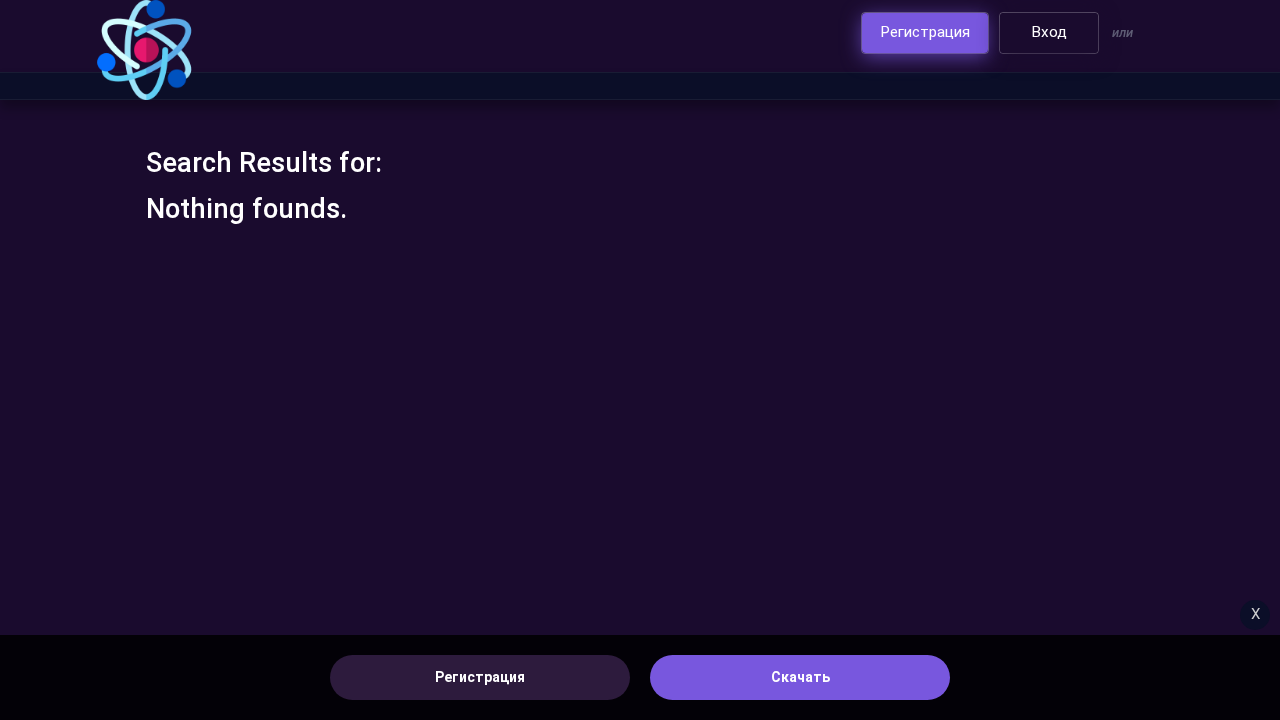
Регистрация (480, 677)
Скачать (800, 677)
